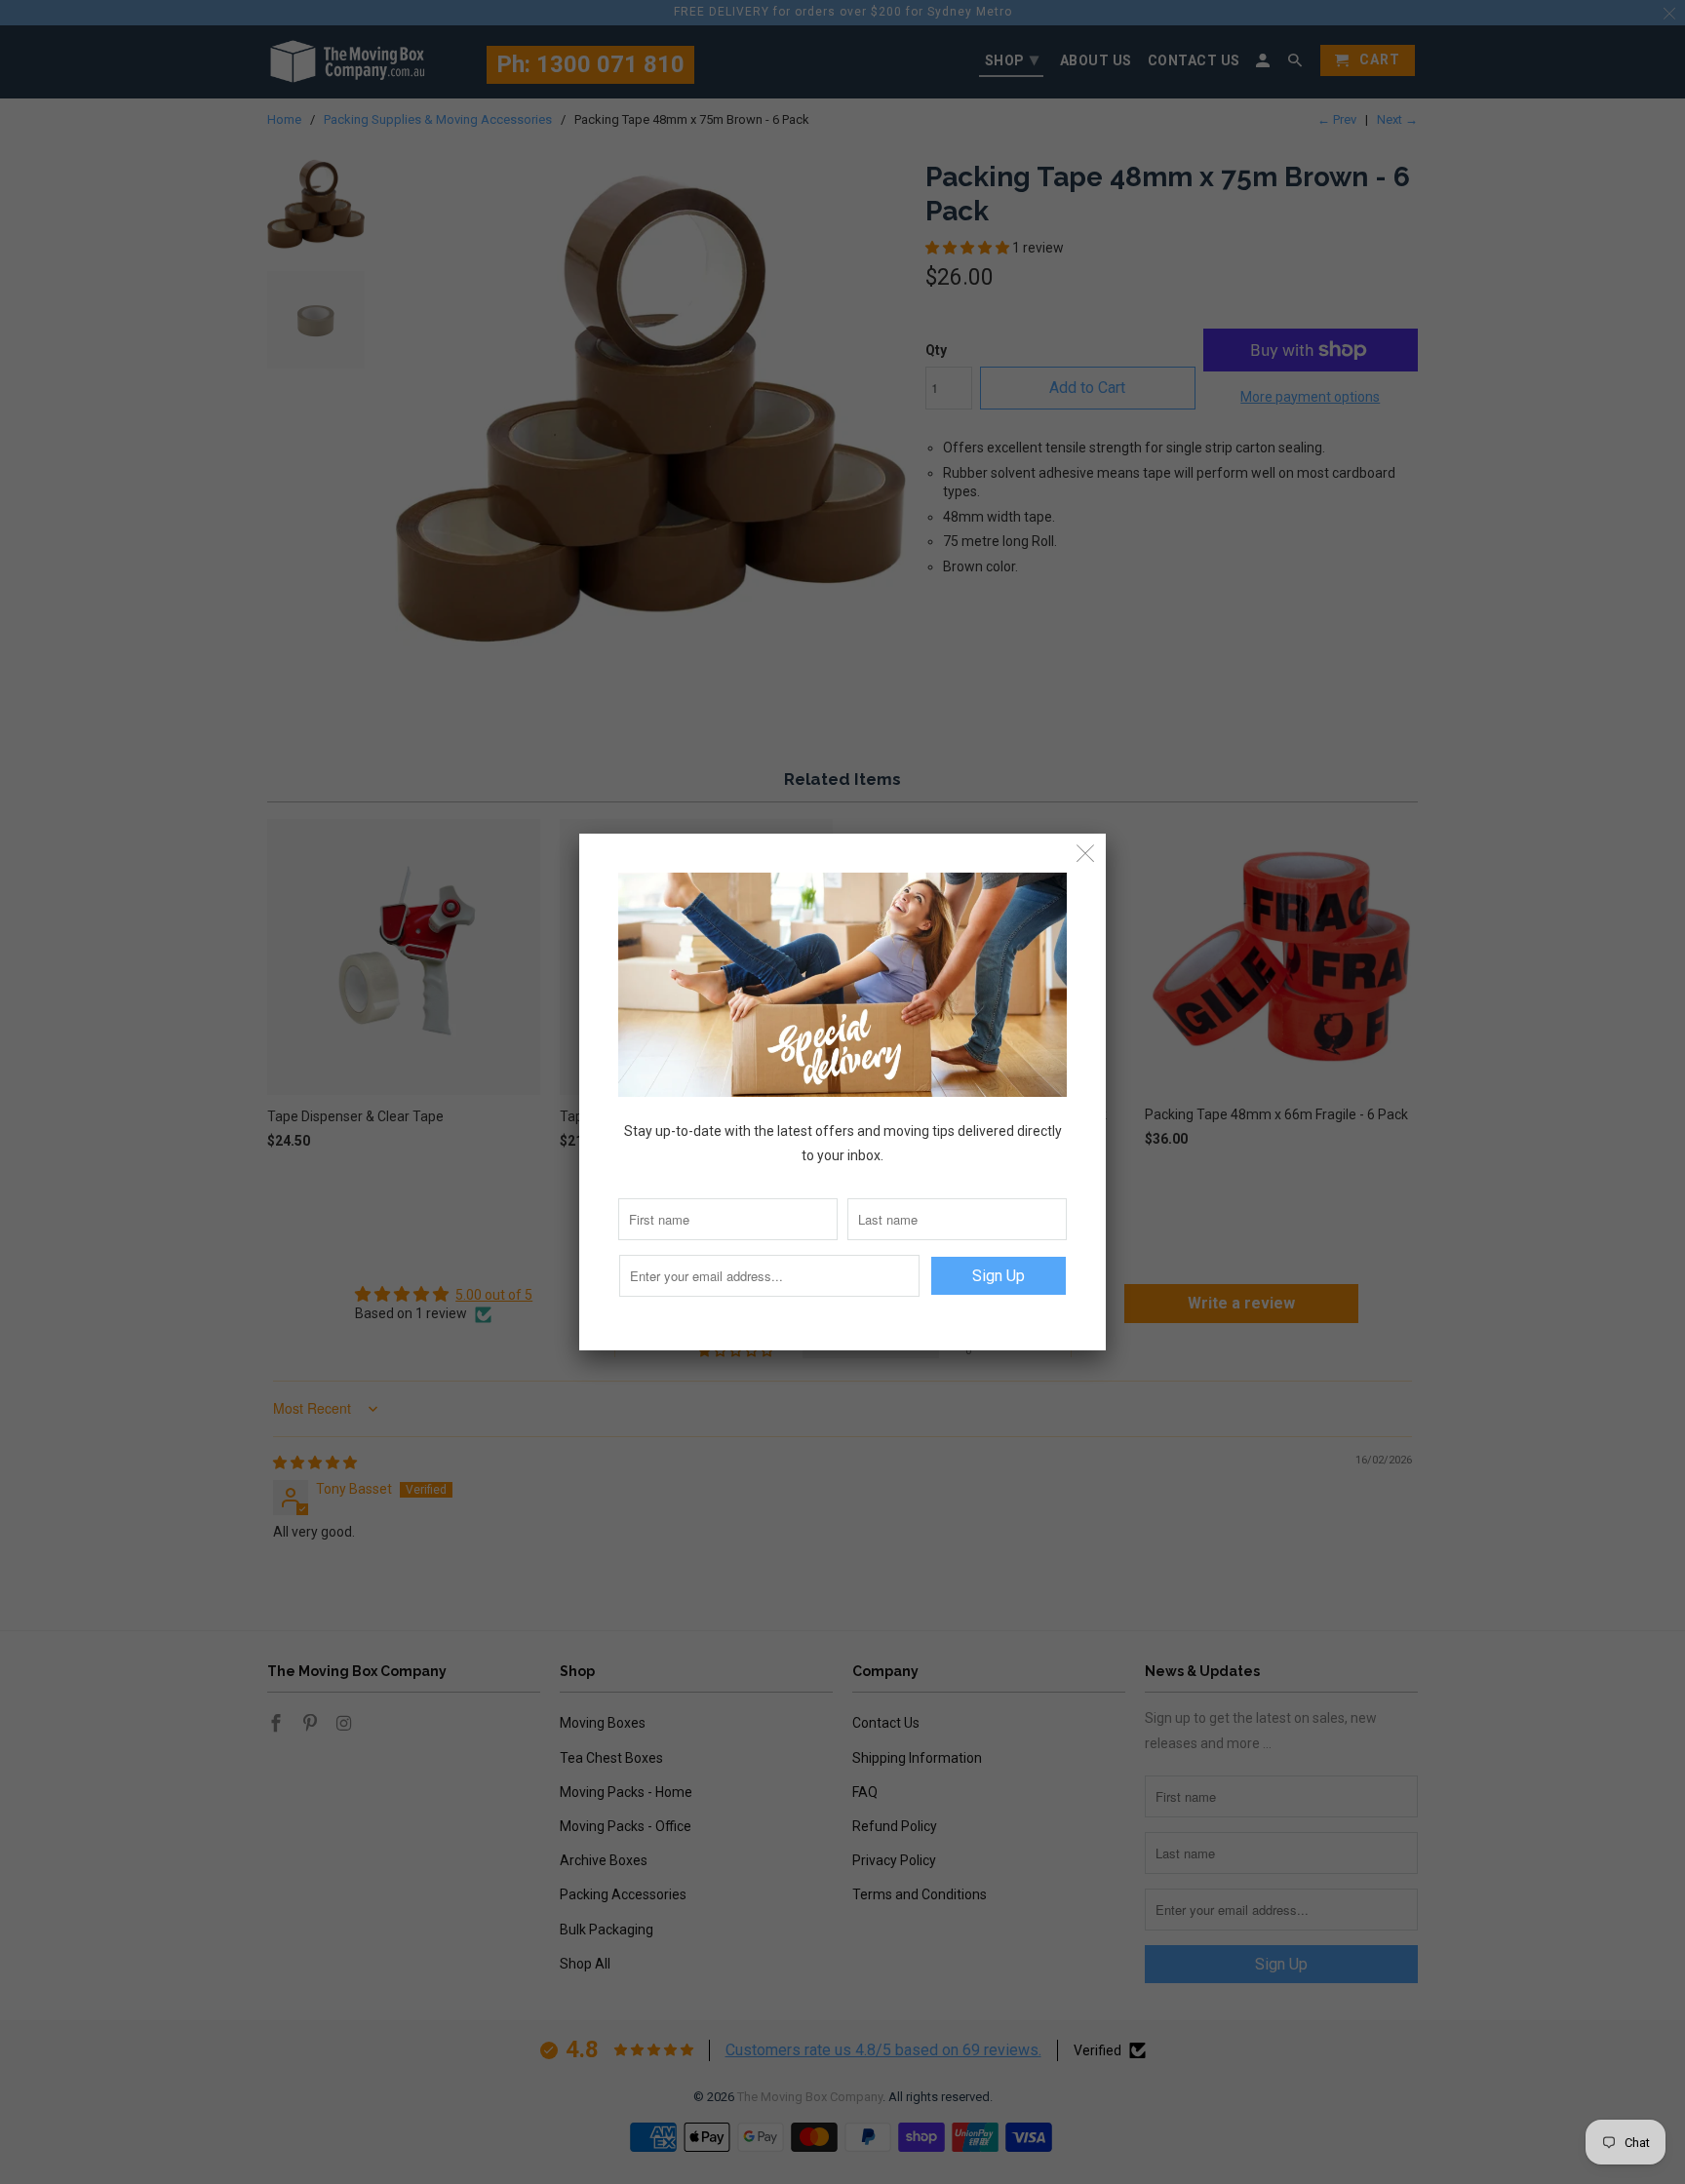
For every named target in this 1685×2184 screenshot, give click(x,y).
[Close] (1086, 854)
